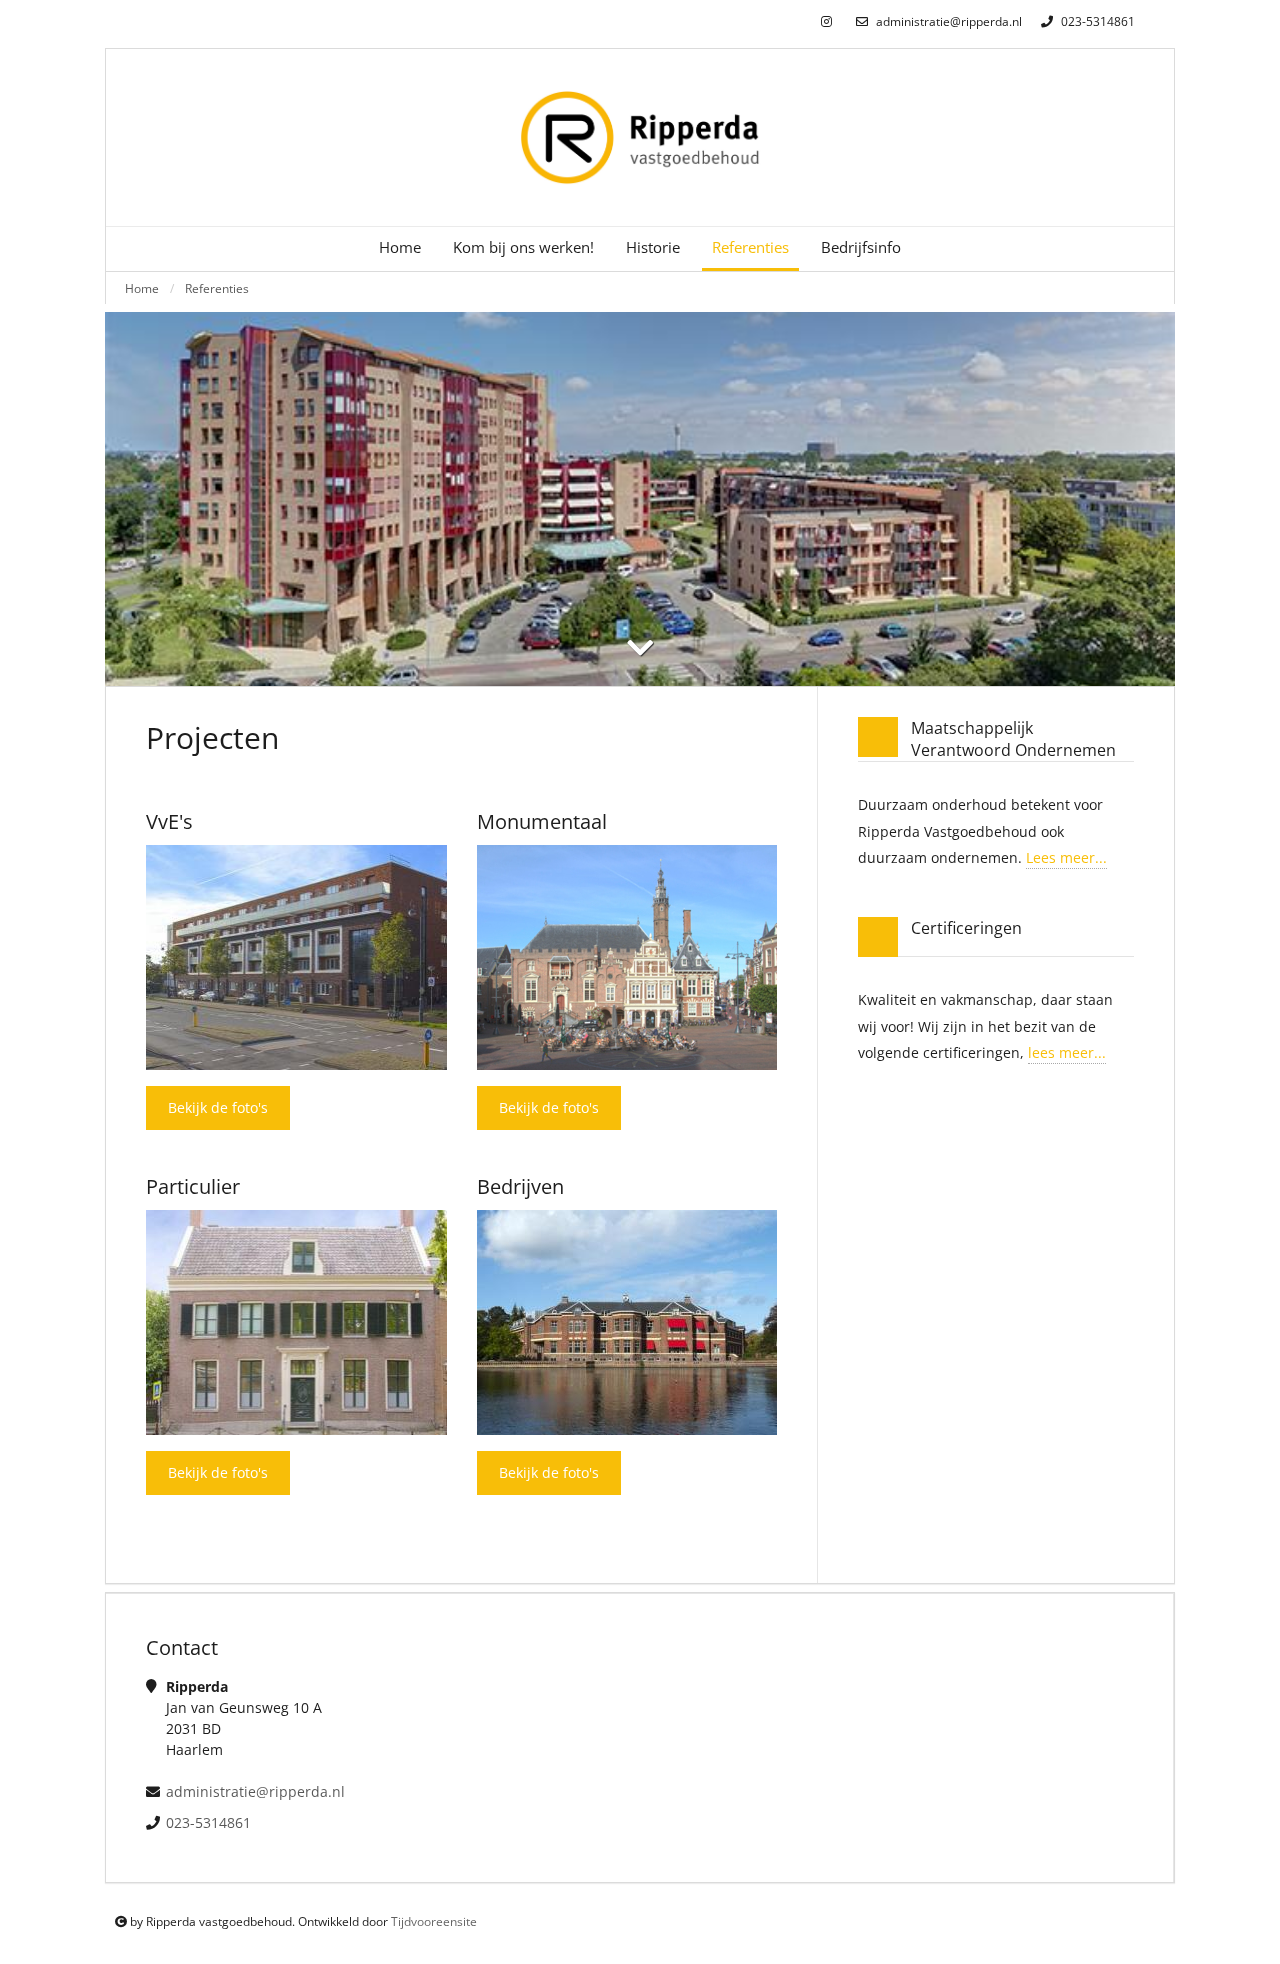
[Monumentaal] (627, 957)
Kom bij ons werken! (523, 247)
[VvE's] (296, 957)
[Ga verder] (640, 647)
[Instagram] (826, 22)
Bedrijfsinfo (861, 247)
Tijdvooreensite (434, 1921)
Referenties (217, 288)
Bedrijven (520, 1186)
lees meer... (1067, 1052)
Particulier (193, 1186)
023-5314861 (1096, 21)
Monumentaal (542, 821)
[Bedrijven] (627, 1322)
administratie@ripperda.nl (947, 21)
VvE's (169, 821)
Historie (653, 247)
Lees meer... (1066, 857)
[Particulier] (296, 1322)
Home (400, 247)
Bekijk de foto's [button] (218, 1107)
